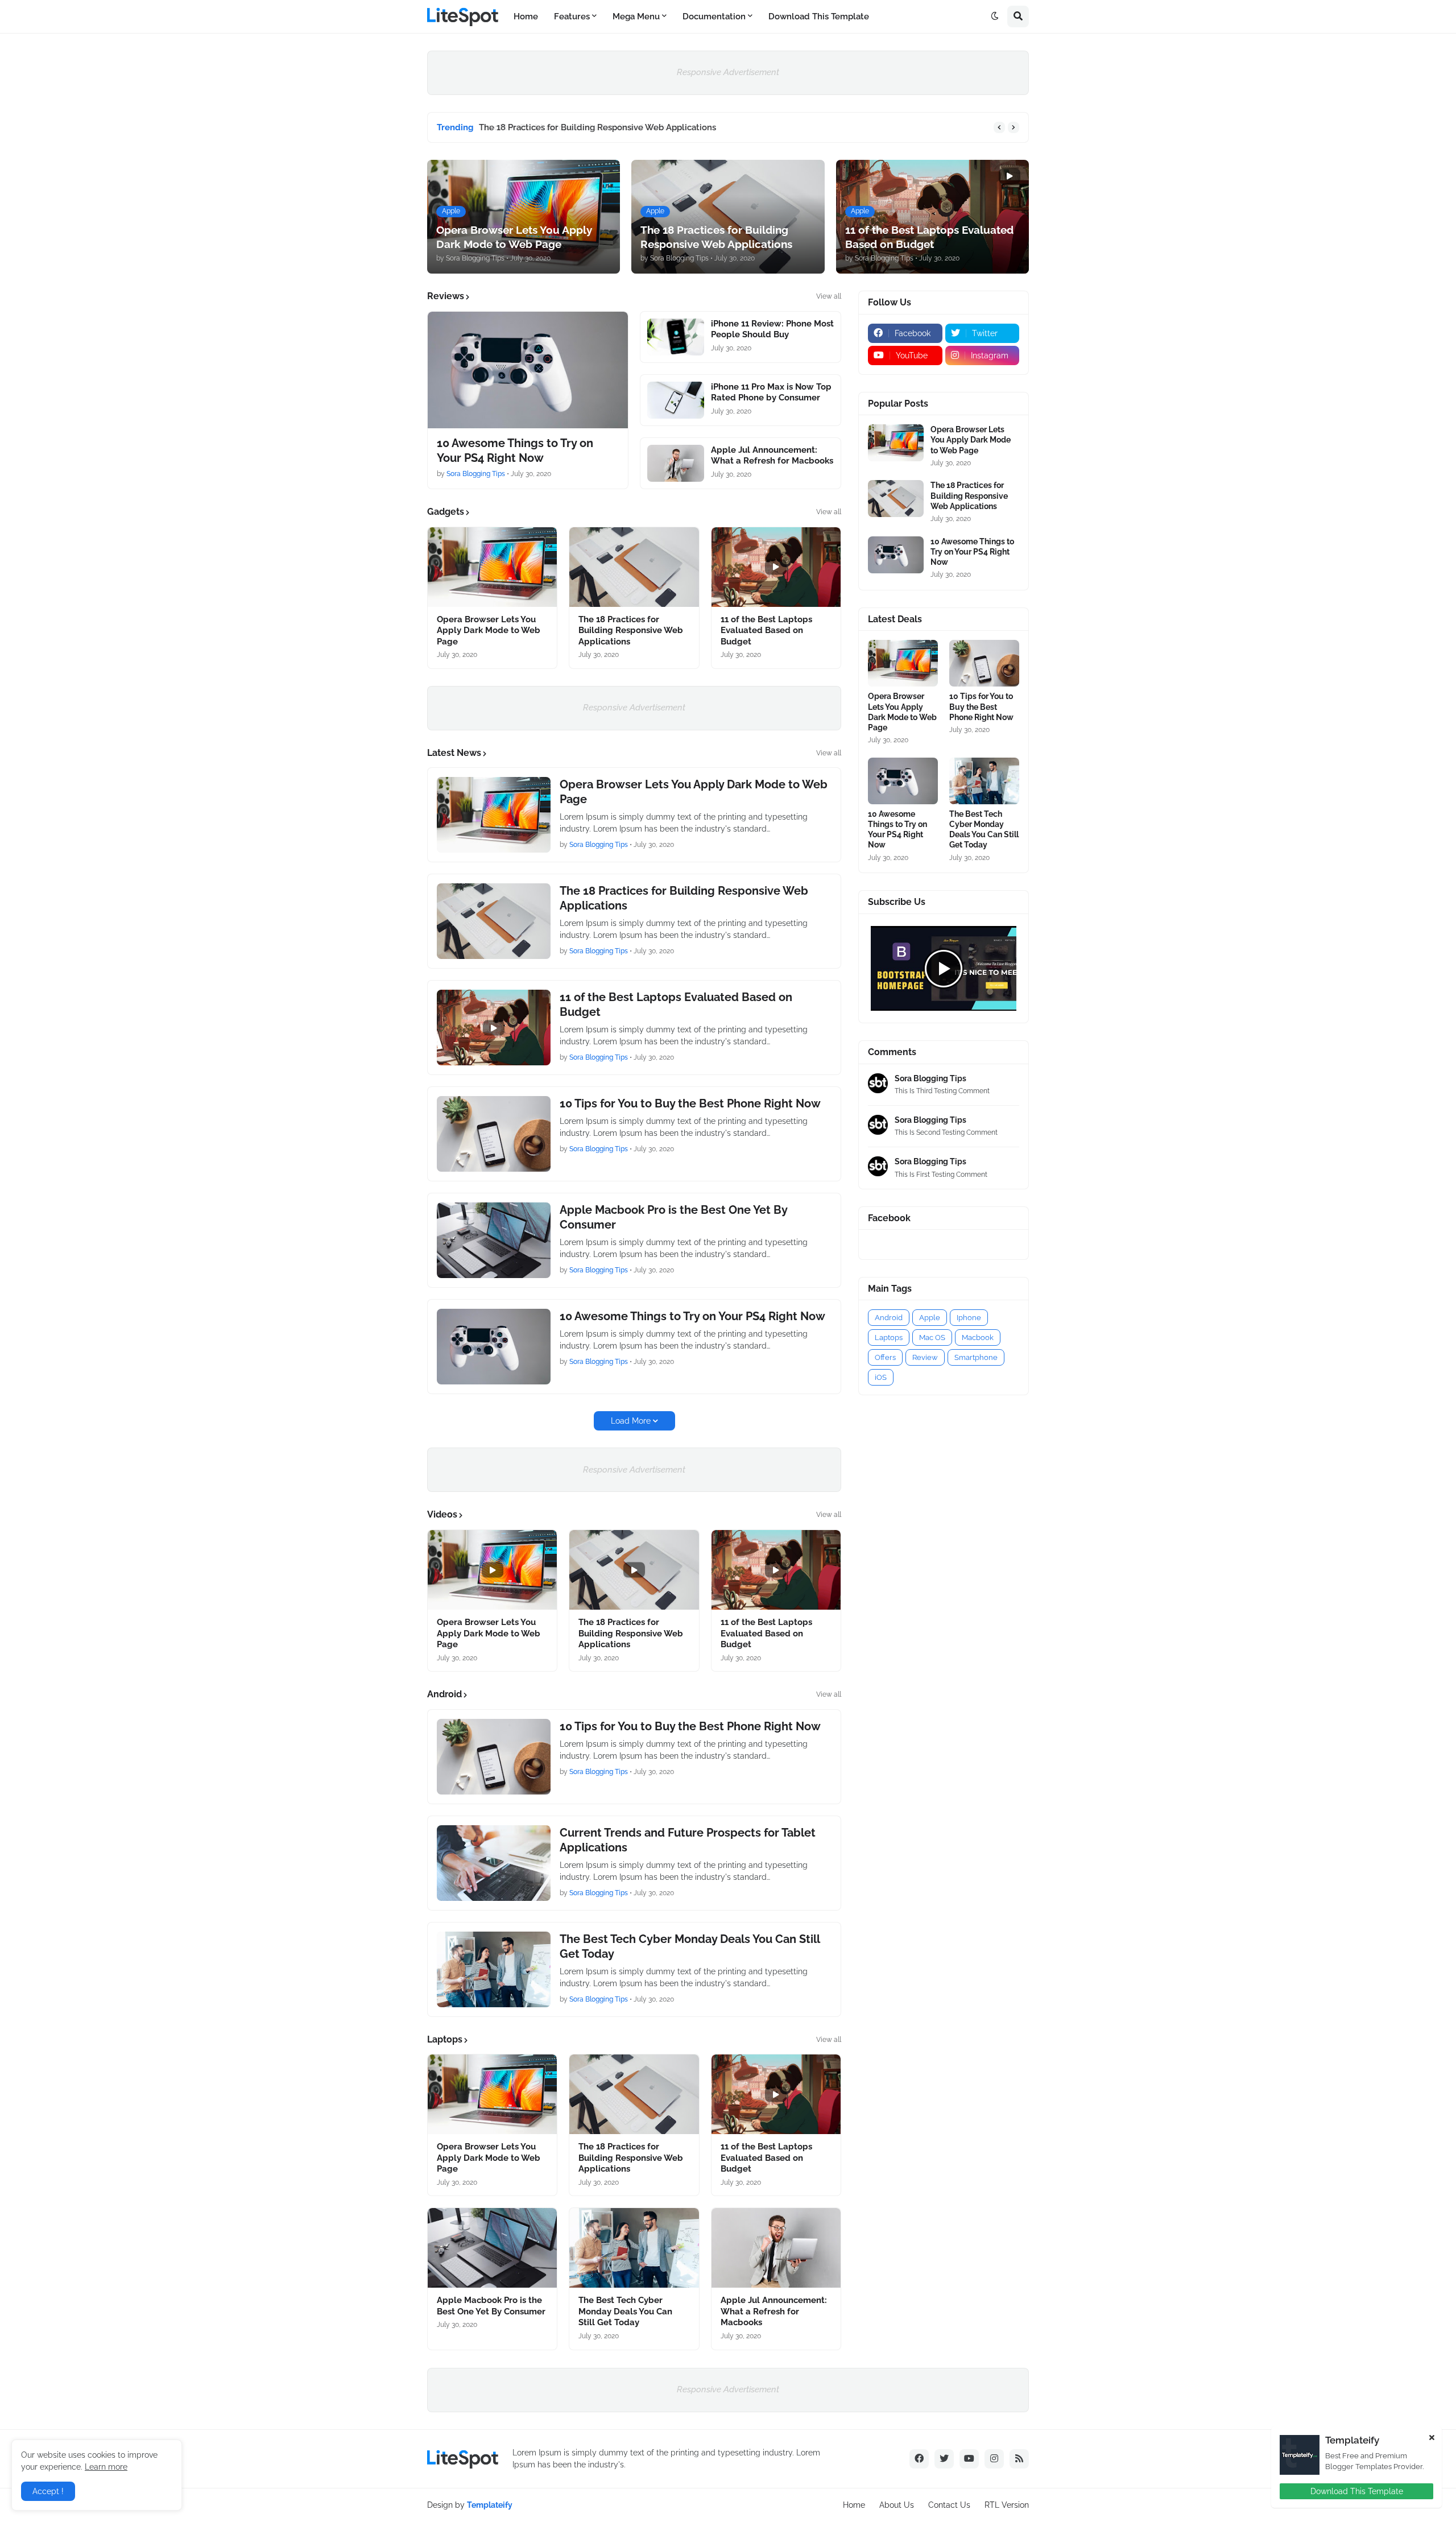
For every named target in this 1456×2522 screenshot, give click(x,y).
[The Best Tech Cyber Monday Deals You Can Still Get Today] (494, 1969)
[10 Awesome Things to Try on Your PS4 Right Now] (528, 370)
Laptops (889, 1338)
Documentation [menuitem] (714, 16)
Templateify (490, 2505)
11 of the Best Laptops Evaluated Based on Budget (581, 127)
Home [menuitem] (526, 16)
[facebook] (919, 2459)
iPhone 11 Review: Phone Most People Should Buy (772, 329)
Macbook (978, 1338)
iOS (881, 1377)
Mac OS (932, 1338)
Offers (885, 1357)
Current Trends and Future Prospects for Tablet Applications (688, 1840)
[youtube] (969, 2459)
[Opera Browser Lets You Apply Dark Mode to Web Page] (492, 567)
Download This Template (1357, 2491)
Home (854, 2505)
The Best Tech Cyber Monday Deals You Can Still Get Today (690, 1946)
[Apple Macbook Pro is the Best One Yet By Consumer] (494, 1240)
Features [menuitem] (572, 16)
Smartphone (976, 1357)
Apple (930, 1318)
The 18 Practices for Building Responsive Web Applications (631, 630)
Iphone (969, 1318)
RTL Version (1007, 2505)
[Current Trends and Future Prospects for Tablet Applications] (494, 1863)
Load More (631, 1421)
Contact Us (949, 2505)
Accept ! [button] (48, 2491)
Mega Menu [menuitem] (636, 16)
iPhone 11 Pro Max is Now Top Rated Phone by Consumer (771, 392)
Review (925, 1357)
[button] (995, 16)
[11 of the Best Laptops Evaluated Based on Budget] (776, 567)
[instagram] (994, 2459)
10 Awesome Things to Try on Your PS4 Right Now (515, 450)
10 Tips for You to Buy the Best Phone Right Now (690, 1103)
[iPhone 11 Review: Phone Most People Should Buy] (676, 337)
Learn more (106, 2467)
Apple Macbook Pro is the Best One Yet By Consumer (673, 1217)
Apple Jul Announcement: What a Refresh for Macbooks (772, 456)
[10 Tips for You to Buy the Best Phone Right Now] (494, 1134)
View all (829, 296)
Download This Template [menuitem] (819, 16)
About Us (897, 2505)
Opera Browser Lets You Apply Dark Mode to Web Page (489, 630)
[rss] (1019, 2459)
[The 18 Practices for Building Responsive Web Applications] (634, 567)
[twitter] (944, 2459)
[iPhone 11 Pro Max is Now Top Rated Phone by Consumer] (676, 400)
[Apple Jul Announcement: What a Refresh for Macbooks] (676, 463)
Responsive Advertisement (728, 72)
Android (889, 1318)
